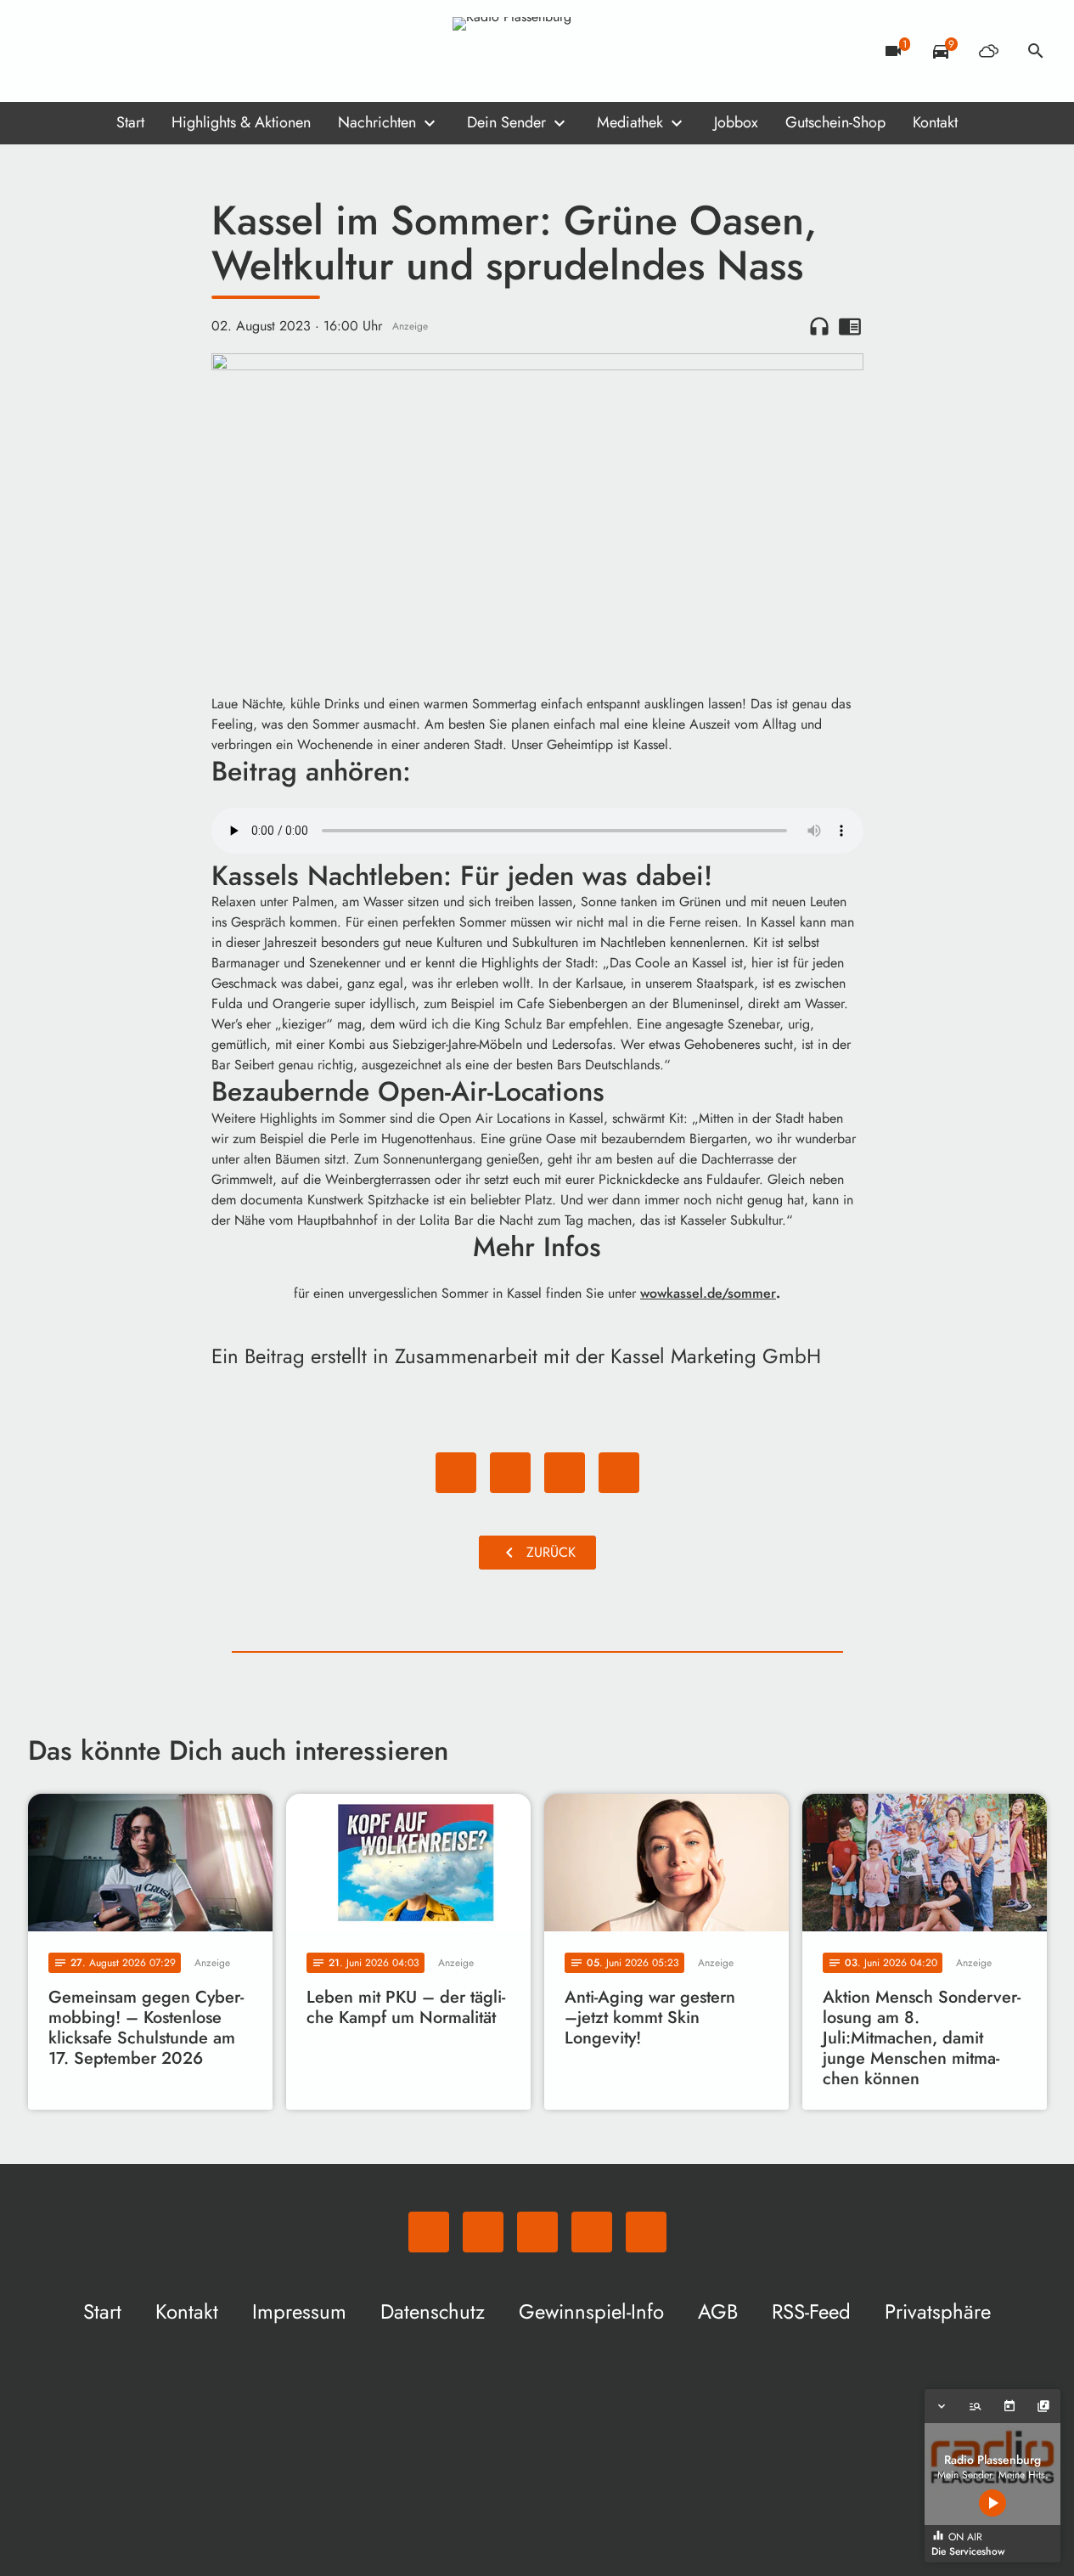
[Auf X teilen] (510, 1473)
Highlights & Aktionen (241, 122)
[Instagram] (113, 51)
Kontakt (935, 122)
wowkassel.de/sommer (708, 1293)
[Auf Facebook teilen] (456, 1473)
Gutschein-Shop (835, 122)
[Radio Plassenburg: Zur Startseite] (537, 51)
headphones (819, 326)
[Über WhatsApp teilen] (565, 1473)
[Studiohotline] (181, 51)
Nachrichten (377, 122)
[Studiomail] (147, 51)
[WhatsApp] (45, 51)
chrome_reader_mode (850, 326)
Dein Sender (506, 122)
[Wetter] (988, 51)
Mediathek (630, 122)
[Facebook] (79, 51)
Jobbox (736, 122)
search (1036, 51)
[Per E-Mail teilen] (619, 1473)
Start (130, 122)
